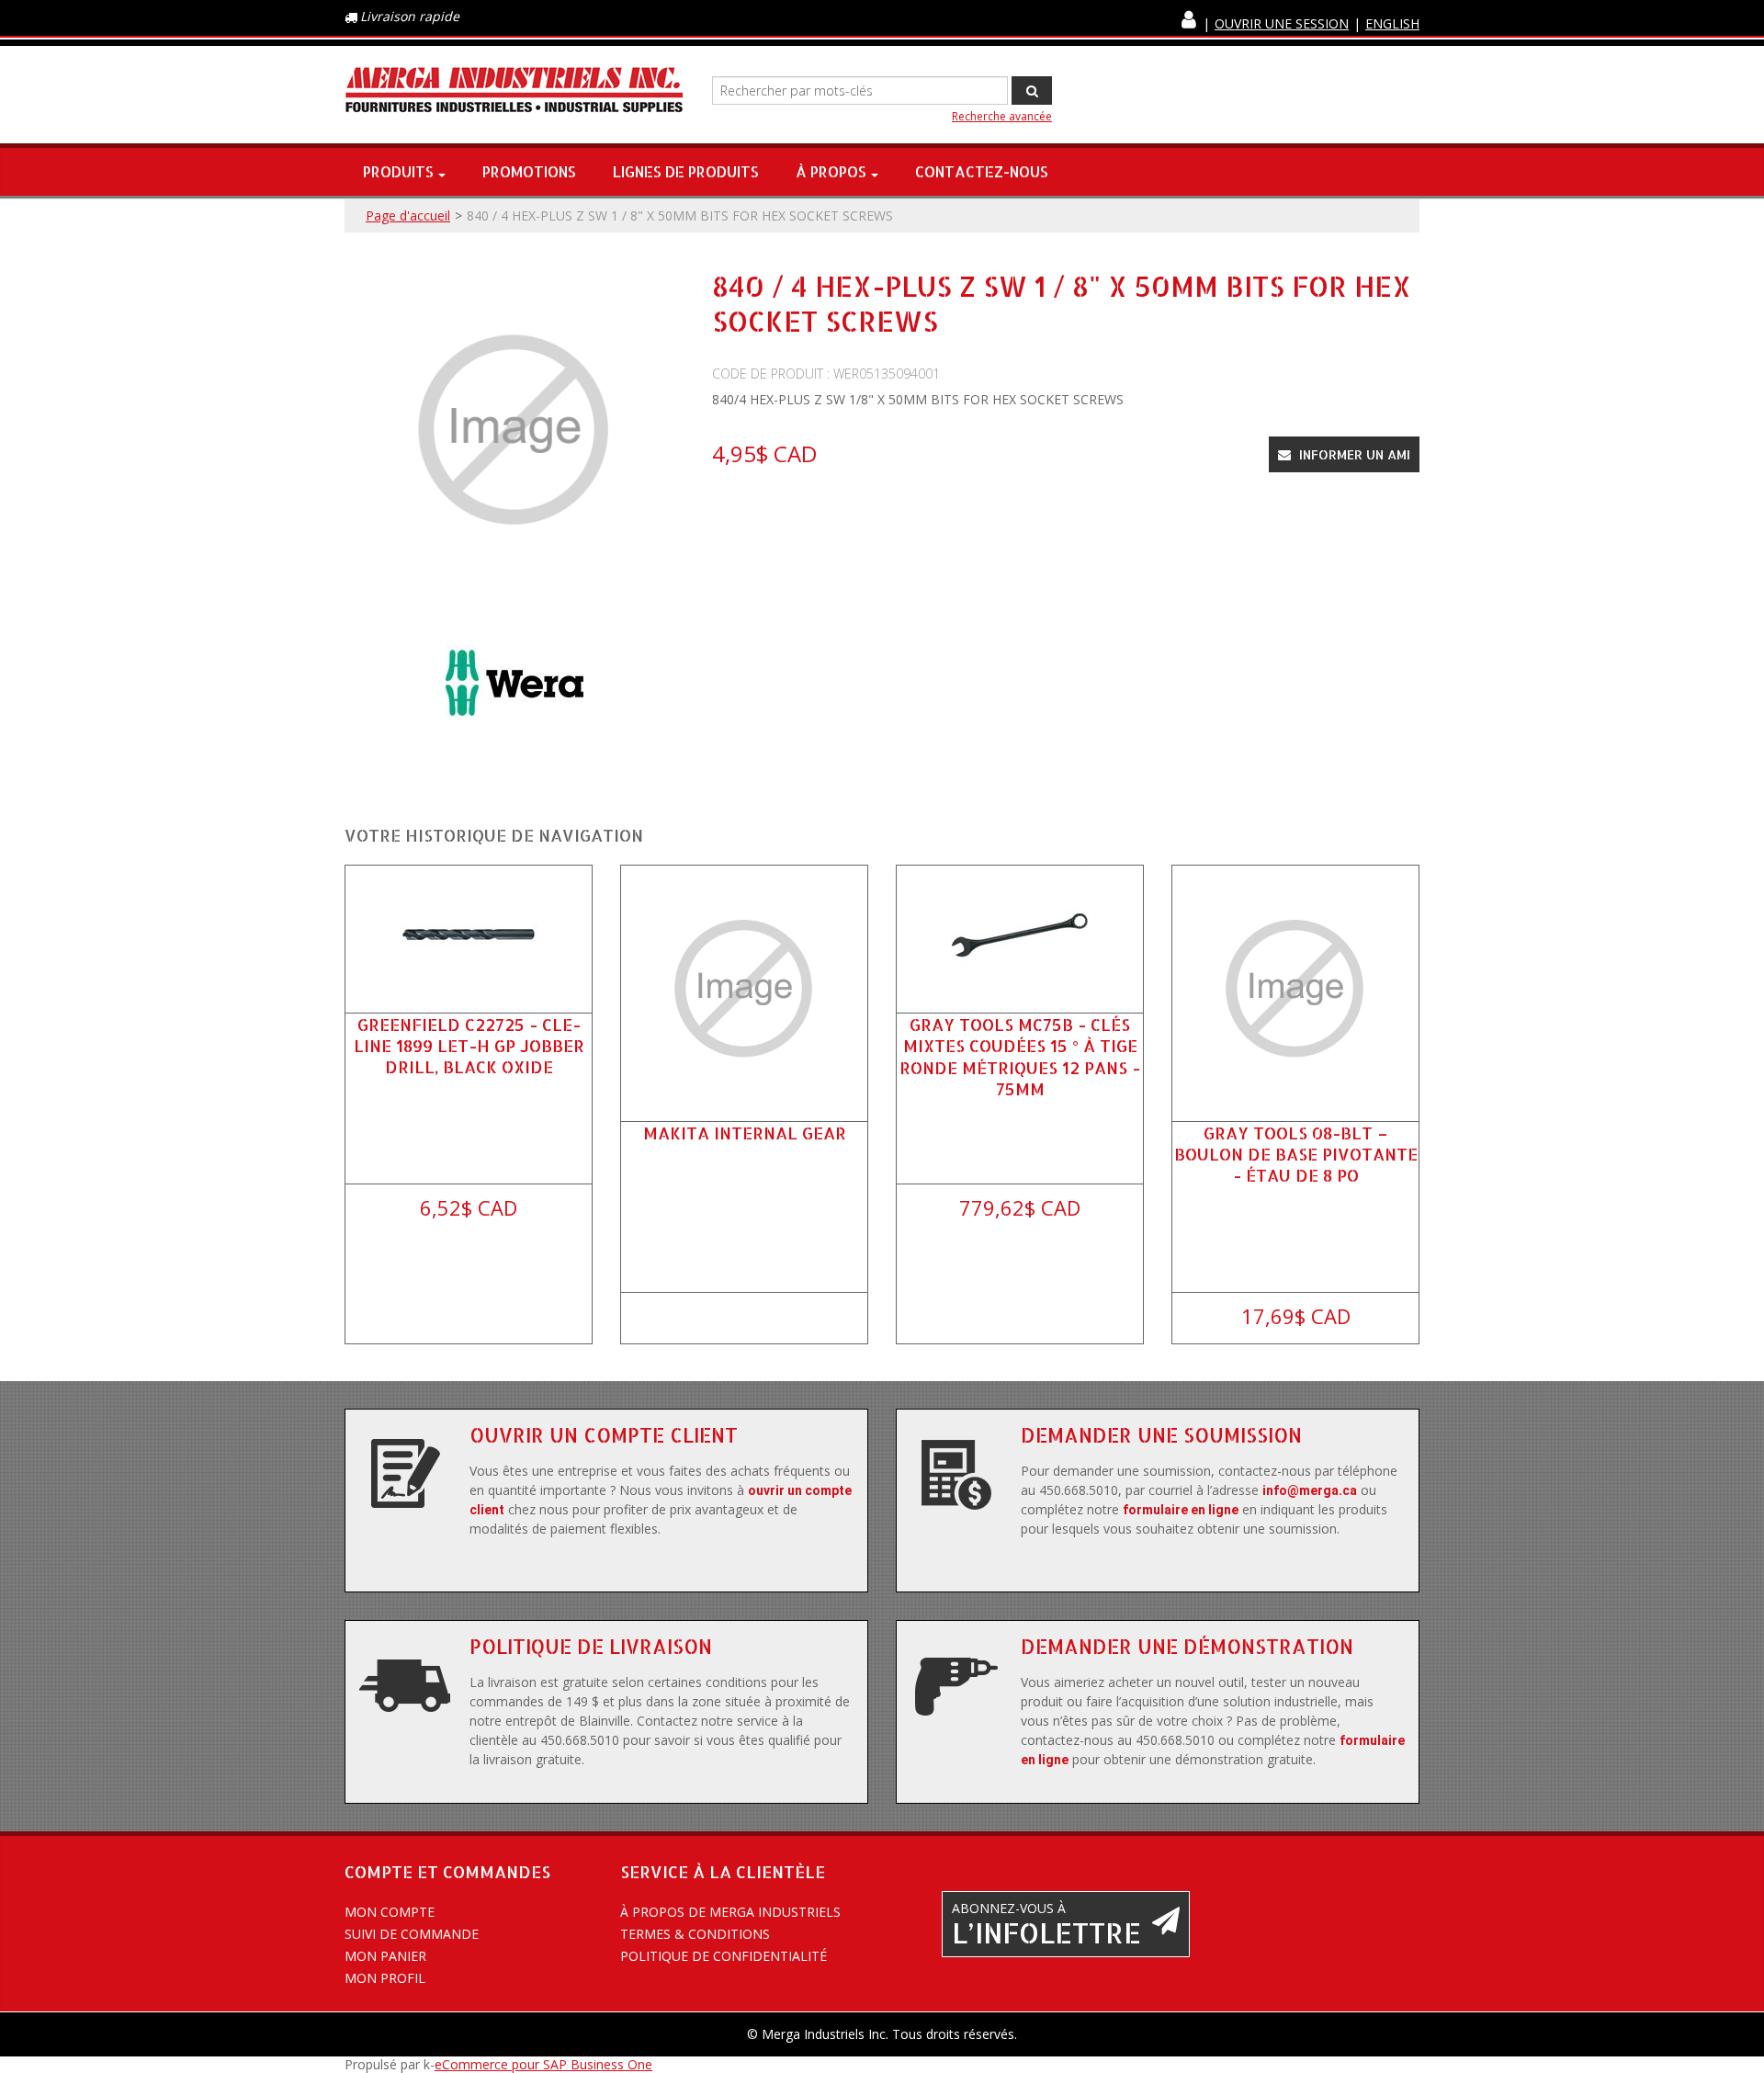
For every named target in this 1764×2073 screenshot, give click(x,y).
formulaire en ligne (1181, 1510)
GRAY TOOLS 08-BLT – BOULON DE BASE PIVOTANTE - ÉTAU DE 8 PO (1296, 1154)
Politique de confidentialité (724, 1956)
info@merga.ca (1310, 1490)
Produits (398, 171)
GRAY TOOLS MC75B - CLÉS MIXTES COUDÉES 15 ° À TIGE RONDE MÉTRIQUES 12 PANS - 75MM (1020, 1056)
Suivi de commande (412, 1934)
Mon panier (385, 1956)
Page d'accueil (408, 215)
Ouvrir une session (1282, 23)
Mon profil (385, 1978)
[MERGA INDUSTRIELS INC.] (514, 91)
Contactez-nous (982, 171)
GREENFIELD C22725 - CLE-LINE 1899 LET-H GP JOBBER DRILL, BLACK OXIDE (469, 1045)
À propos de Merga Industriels (730, 1912)
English (1392, 23)
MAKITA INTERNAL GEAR (745, 1133)
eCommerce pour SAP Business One (543, 2064)
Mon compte (390, 1912)
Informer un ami (1353, 454)
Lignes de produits (686, 171)
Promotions (529, 171)
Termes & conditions (695, 1934)
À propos (831, 171)
